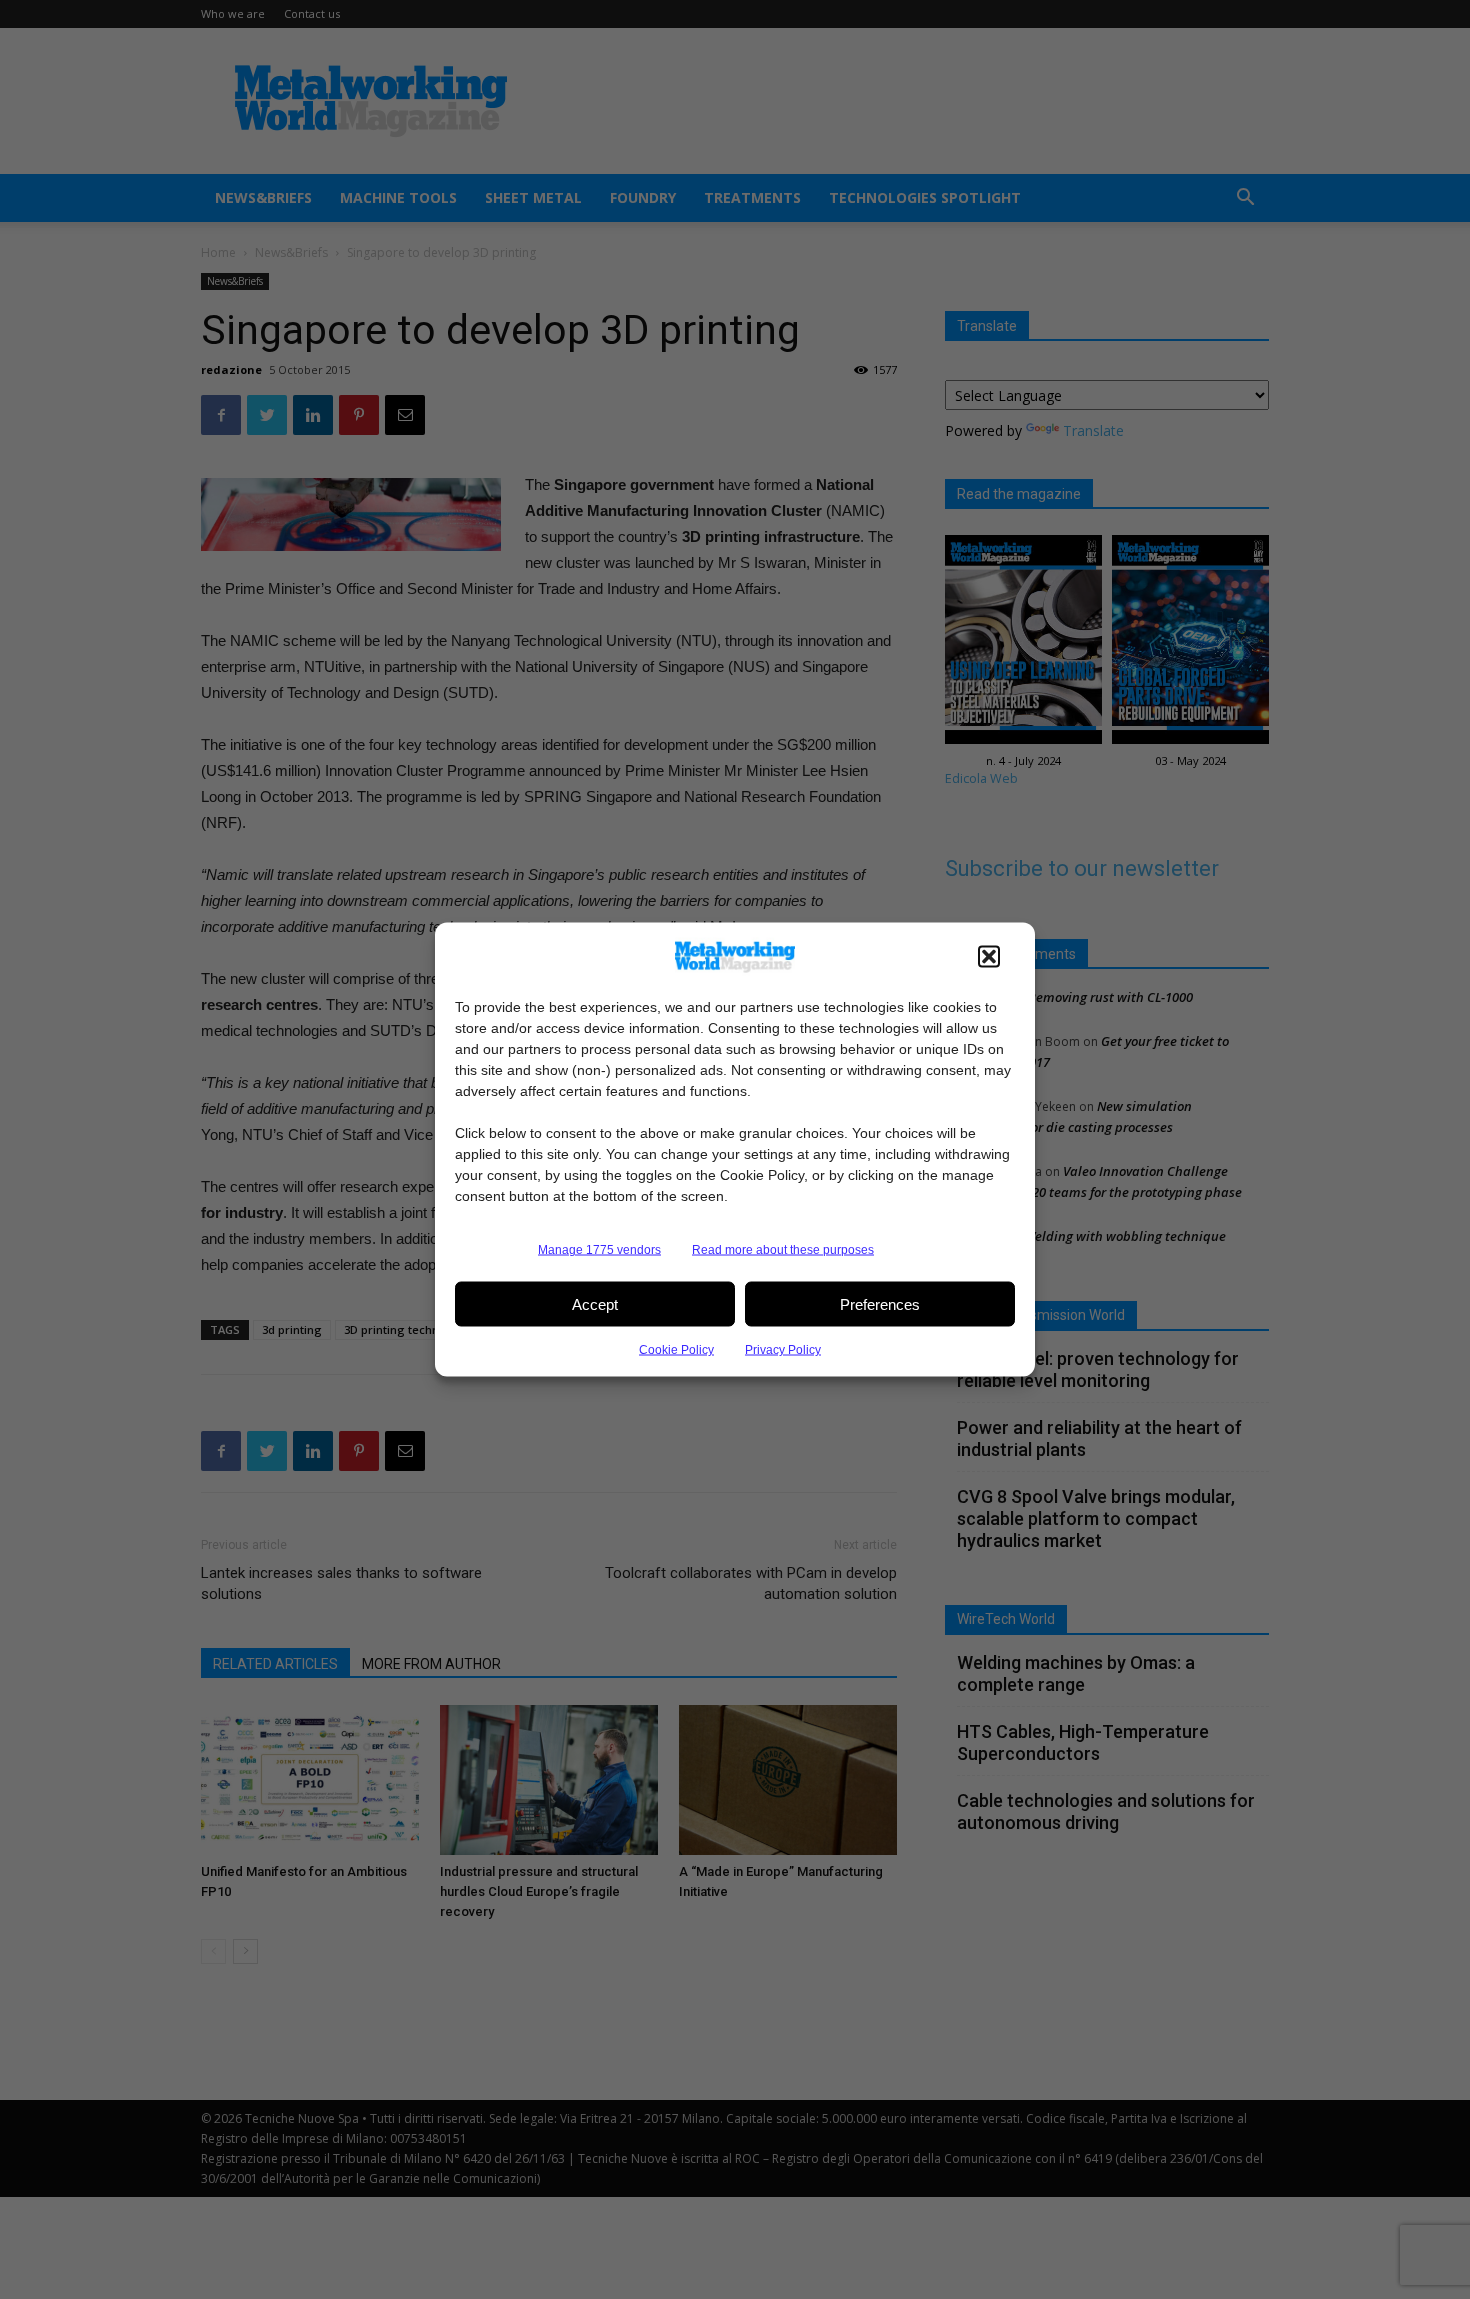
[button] (989, 957)
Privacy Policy (783, 1350)
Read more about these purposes (783, 1250)
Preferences (880, 1303)
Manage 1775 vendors (599, 1250)
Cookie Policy (676, 1350)
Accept (595, 1303)
